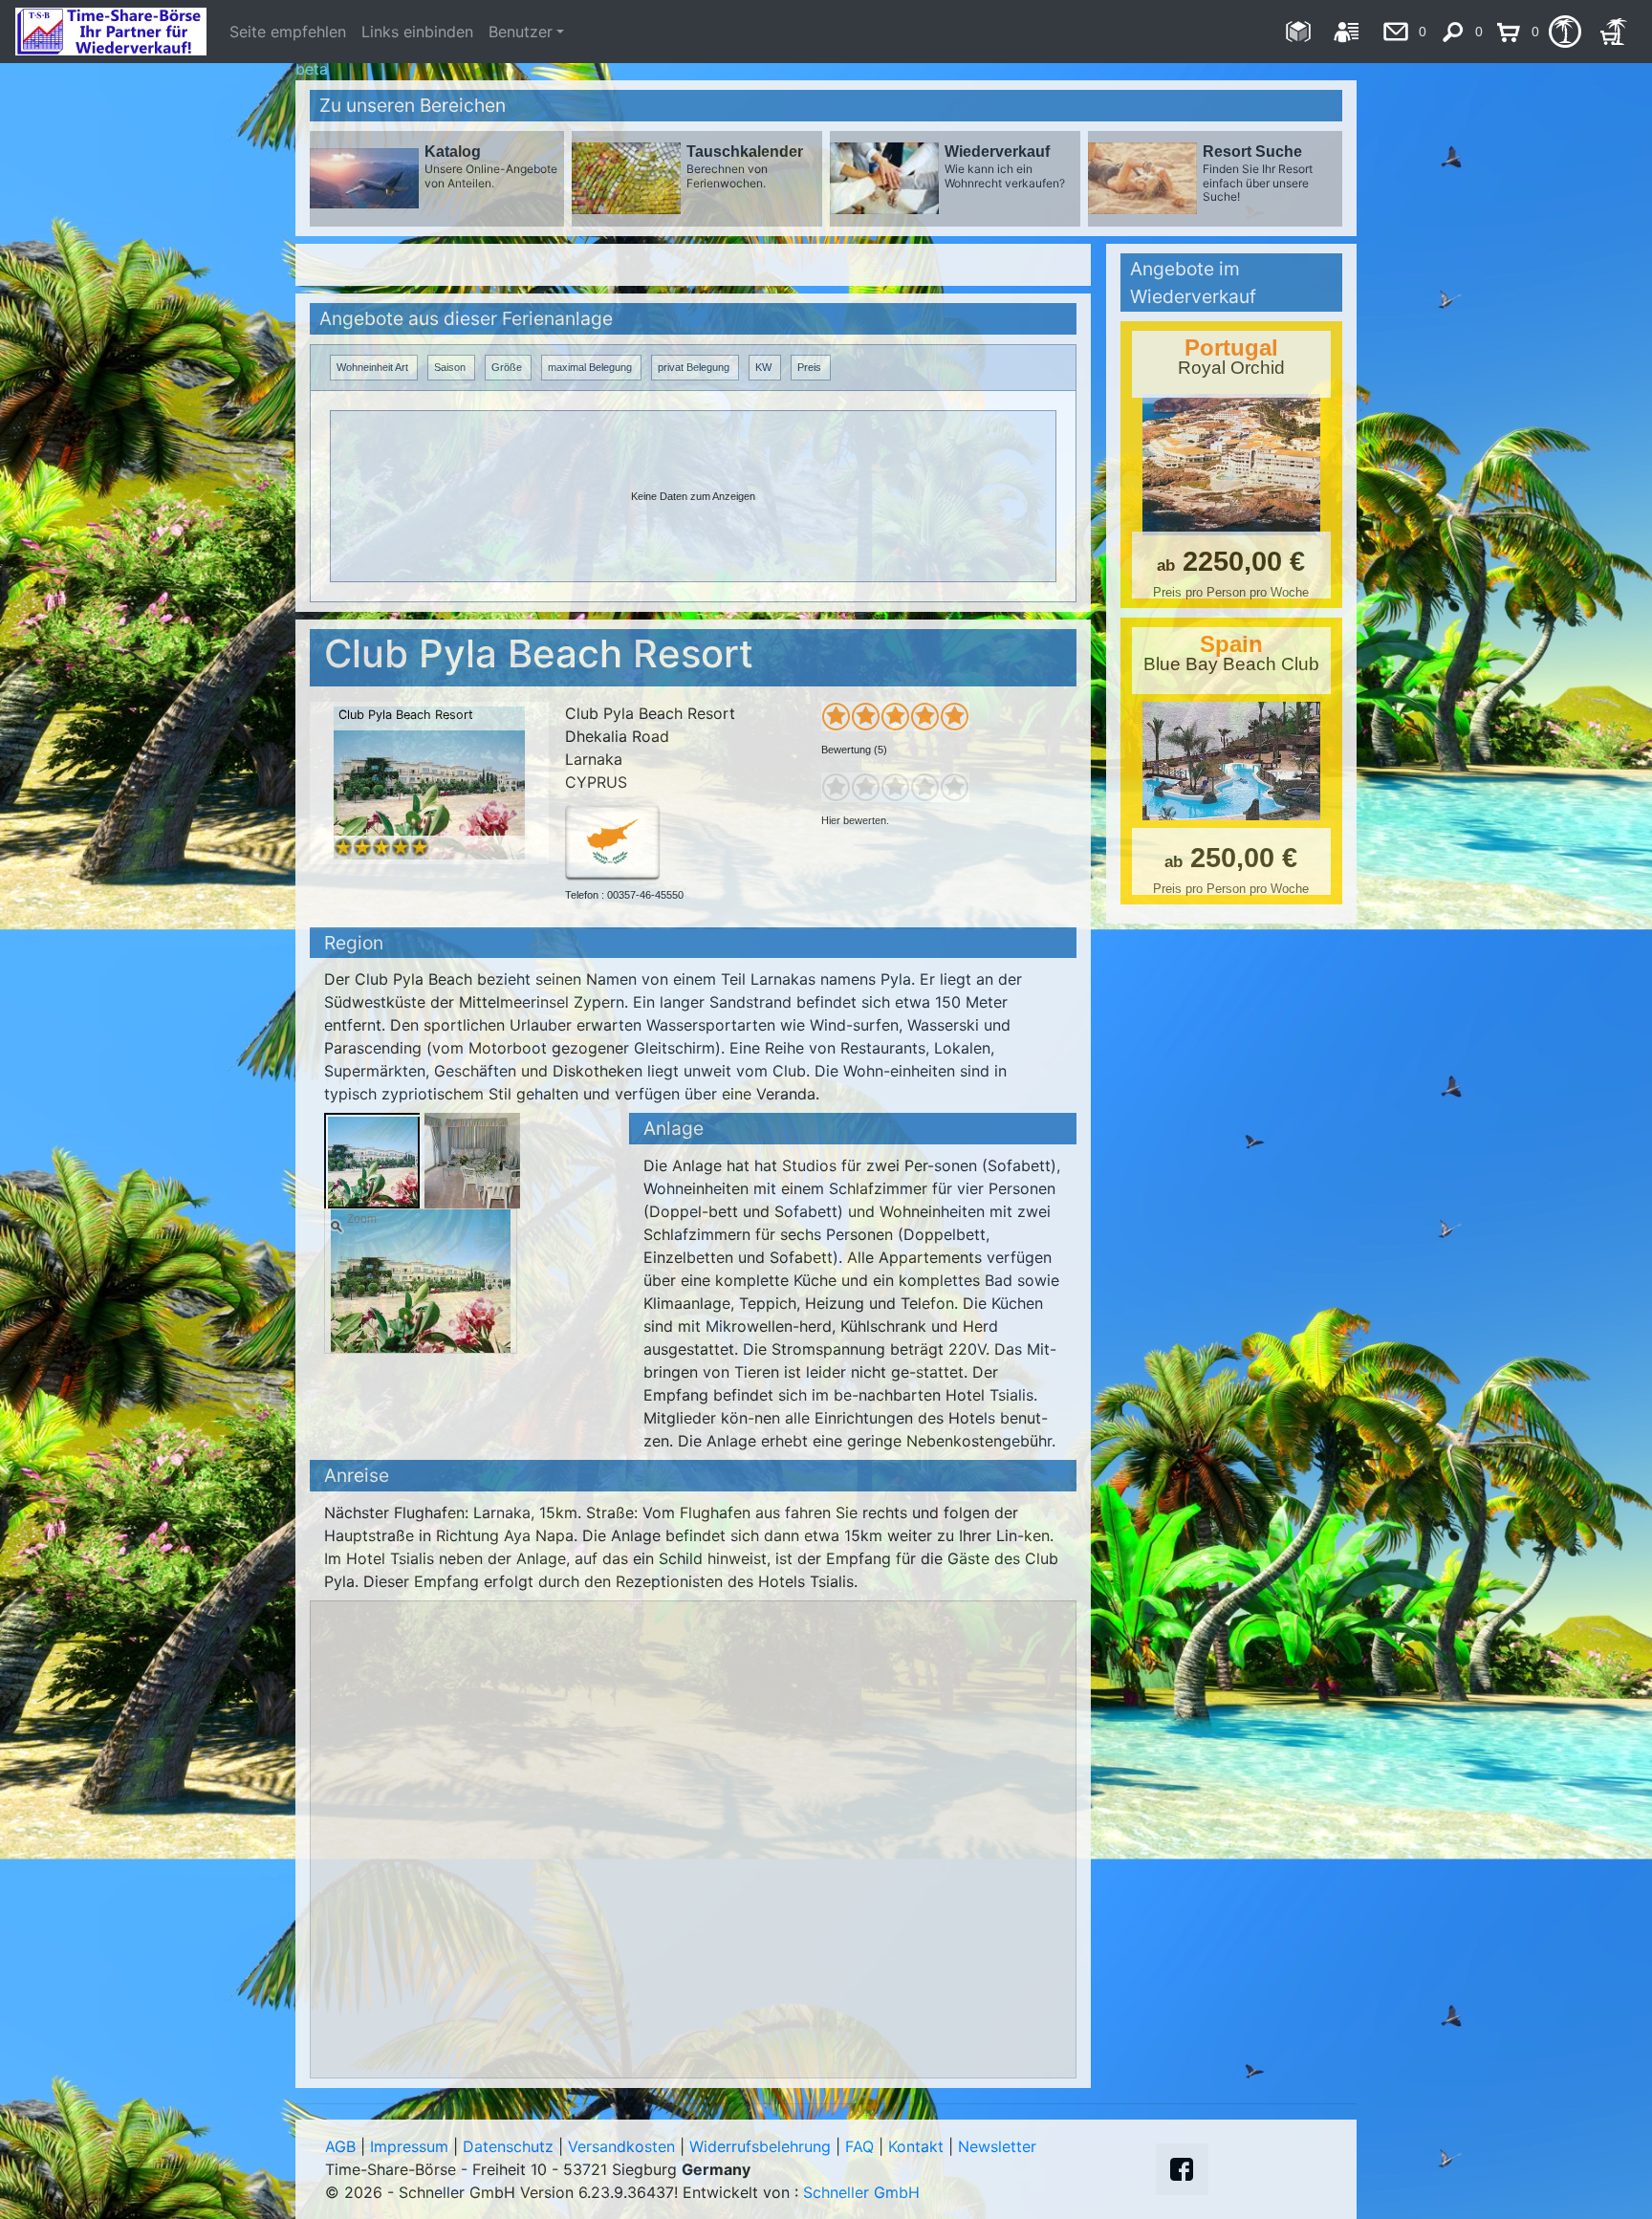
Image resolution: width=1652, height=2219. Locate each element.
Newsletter (997, 2146)
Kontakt (916, 2146)
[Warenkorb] (1613, 32)
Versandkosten (621, 2146)
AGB (340, 2146)
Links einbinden (417, 32)
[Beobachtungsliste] (1565, 32)
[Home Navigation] (1298, 32)
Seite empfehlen (288, 32)
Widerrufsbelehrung (760, 2146)
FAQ (859, 2146)
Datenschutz (508, 2146)
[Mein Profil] (1347, 32)
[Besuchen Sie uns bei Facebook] (1182, 2169)
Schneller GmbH (861, 2192)
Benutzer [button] (521, 32)
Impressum (409, 2146)
